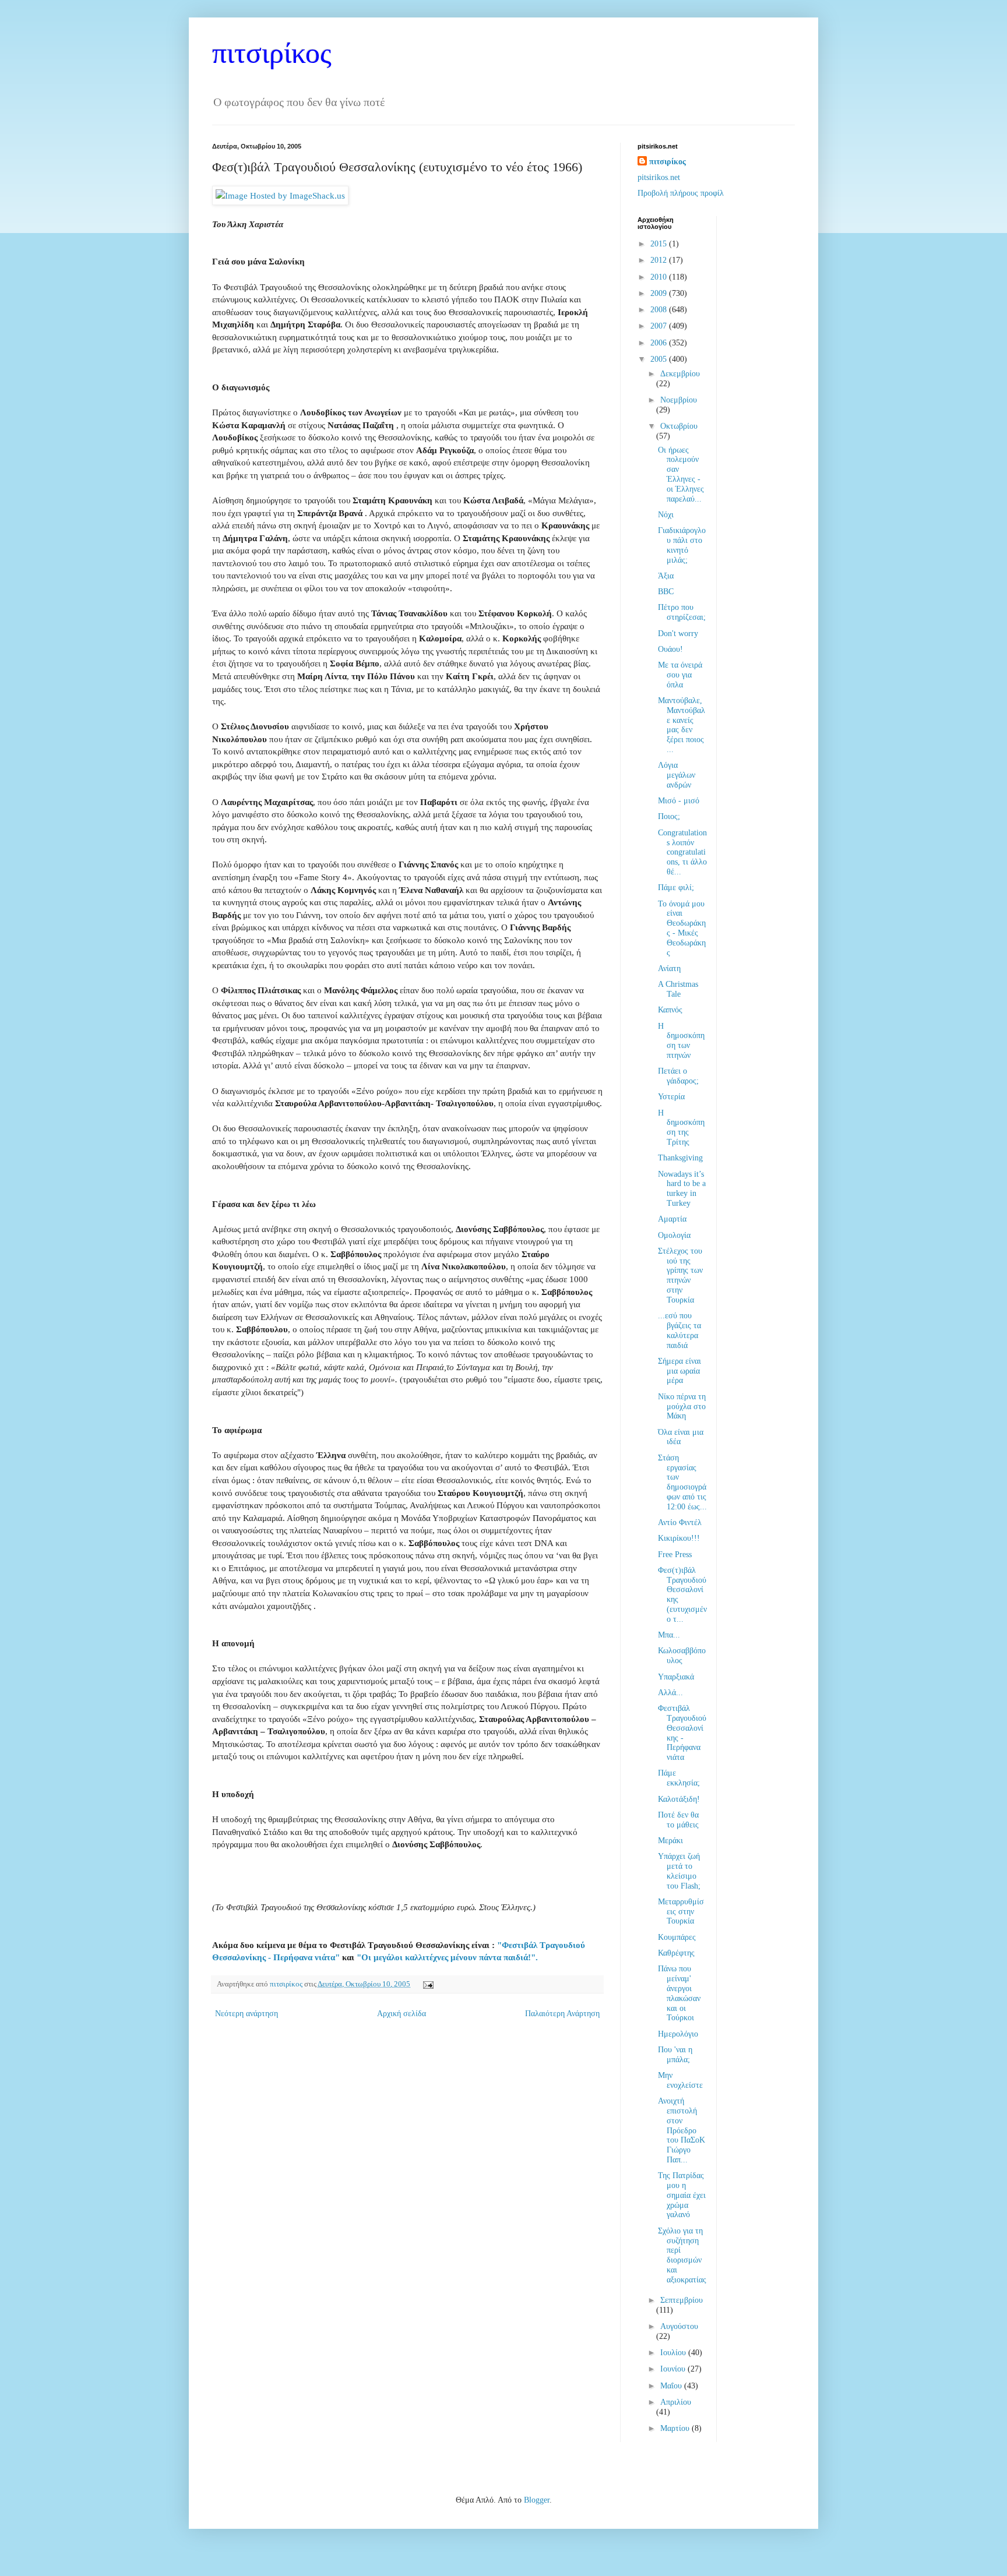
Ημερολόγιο (678, 2034)
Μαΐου (672, 2386)
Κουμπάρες (677, 1937)
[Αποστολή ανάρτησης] (427, 1984)
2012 (660, 260)
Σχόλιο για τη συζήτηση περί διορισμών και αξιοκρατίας (682, 2255)
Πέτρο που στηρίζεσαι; (682, 612)
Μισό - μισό (679, 801)
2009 (660, 293)
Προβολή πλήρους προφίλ (681, 193)
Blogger (537, 2500)
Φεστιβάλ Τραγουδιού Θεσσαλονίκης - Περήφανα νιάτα (682, 1733)
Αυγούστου (679, 2326)
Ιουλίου (674, 2353)
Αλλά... (670, 1693)
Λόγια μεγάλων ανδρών (677, 775)
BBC (666, 592)
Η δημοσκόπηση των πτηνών (681, 1041)
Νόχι (666, 515)
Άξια (666, 576)
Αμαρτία (672, 1219)
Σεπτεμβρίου (682, 2300)
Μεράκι (670, 1841)
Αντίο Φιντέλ (680, 1522)
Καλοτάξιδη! (679, 1799)
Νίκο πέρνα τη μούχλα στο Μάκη (682, 1407)
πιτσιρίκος (272, 53)
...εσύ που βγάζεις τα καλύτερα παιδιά (679, 1330)
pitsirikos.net (659, 177)
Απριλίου (676, 2402)
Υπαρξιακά (676, 1677)
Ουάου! (670, 649)
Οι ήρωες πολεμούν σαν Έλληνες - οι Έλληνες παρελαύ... (681, 474)
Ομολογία (674, 1235)
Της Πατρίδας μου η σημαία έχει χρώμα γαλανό (682, 2195)
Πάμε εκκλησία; (679, 1778)
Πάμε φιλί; (676, 888)
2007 (660, 326)
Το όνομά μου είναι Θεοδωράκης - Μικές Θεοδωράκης (682, 928)
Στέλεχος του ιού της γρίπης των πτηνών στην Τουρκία (680, 1275)
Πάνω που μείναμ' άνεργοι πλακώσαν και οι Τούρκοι (679, 1993)
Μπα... (669, 1635)
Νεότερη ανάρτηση (247, 2014)
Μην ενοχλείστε (680, 2080)
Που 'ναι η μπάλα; (675, 2055)
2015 (660, 244)
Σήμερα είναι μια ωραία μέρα (679, 1371)
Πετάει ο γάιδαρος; (678, 1076)
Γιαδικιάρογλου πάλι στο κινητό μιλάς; (682, 545)
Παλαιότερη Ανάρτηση (562, 2014)
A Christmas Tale (678, 989)
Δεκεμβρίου (680, 374)
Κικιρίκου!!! (679, 1538)
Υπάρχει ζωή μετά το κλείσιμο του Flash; (679, 1871)
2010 (660, 277)
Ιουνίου (674, 2369)
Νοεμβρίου (679, 400)
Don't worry (678, 634)
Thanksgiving (680, 1158)
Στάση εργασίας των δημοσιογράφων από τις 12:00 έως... (682, 1482)
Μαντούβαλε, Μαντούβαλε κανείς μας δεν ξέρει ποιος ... (682, 725)
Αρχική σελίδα (402, 2014)
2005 (660, 359)
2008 (660, 310)
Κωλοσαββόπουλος (682, 1656)
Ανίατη (669, 968)
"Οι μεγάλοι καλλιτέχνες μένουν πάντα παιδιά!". (447, 1957)
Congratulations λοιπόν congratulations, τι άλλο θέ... (682, 852)
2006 (660, 343)
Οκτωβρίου (679, 426)
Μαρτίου (676, 2428)
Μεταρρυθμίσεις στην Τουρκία (681, 1912)
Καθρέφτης (676, 1953)
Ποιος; (669, 816)
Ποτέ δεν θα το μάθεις (678, 1820)
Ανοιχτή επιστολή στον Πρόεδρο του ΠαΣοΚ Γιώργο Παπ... (682, 2130)
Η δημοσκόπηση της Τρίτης (681, 1128)
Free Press (675, 1555)
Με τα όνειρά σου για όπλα (680, 675)
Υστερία (671, 1097)
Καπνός (670, 1010)
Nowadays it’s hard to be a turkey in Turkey (682, 1189)
